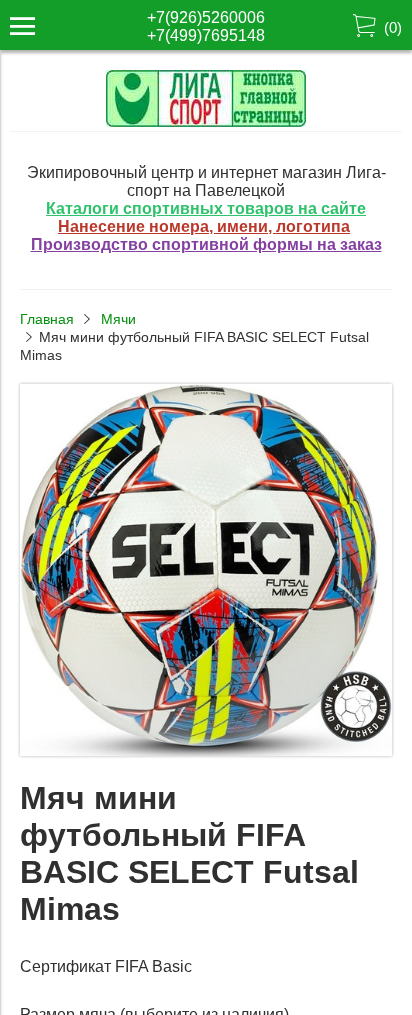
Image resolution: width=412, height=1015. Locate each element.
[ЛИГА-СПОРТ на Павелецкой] (206, 121)
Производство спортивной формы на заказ (206, 244)
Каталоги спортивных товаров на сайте (206, 208)
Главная (47, 319)
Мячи (118, 319)
